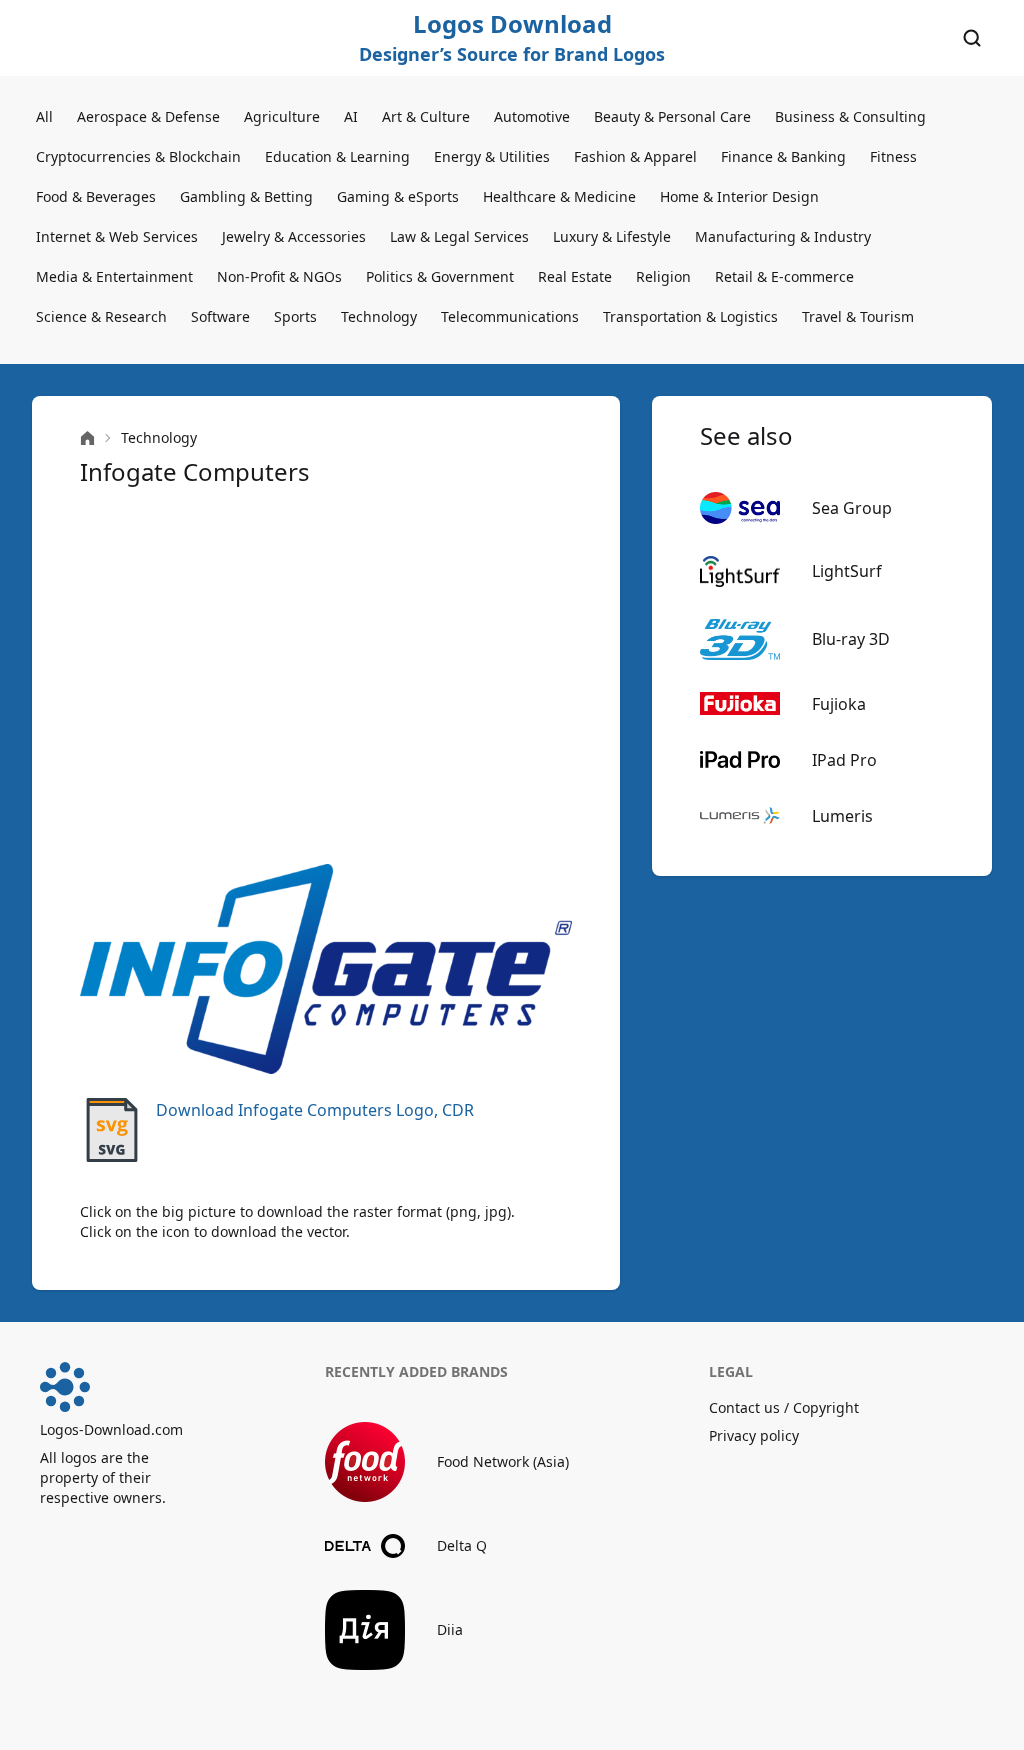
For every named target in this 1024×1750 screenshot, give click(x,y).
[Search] (972, 38)
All (44, 116)
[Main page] (87, 438)
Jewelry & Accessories (294, 236)
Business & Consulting (850, 116)
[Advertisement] (326, 676)
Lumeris (842, 816)
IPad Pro (844, 760)
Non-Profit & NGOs (279, 276)
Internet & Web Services (117, 236)
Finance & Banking (783, 156)
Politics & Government (440, 276)
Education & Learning (337, 156)
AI (351, 116)
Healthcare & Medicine (559, 196)
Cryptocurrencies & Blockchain (138, 156)
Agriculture (282, 116)
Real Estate (575, 276)
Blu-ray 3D (851, 639)
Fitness (893, 156)
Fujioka (839, 704)
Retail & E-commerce (784, 276)
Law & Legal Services (459, 236)
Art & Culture (426, 116)
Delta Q (462, 1545)
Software (220, 316)
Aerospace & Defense (148, 116)
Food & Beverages (96, 196)
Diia (450, 1629)
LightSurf (847, 571)
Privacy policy (754, 1435)
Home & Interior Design (739, 196)
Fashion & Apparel (635, 156)
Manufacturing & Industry (783, 236)
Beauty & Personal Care (672, 116)
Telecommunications (510, 316)
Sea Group (852, 508)
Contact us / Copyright (784, 1407)
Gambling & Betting (246, 196)
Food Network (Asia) (503, 1461)
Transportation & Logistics (690, 316)
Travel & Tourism (858, 316)
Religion (663, 276)
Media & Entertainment (114, 276)
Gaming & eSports (398, 196)
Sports (295, 316)
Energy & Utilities (492, 156)
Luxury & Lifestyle (612, 236)
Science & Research (101, 316)
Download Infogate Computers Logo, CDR (315, 1110)
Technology (379, 316)
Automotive (532, 116)
